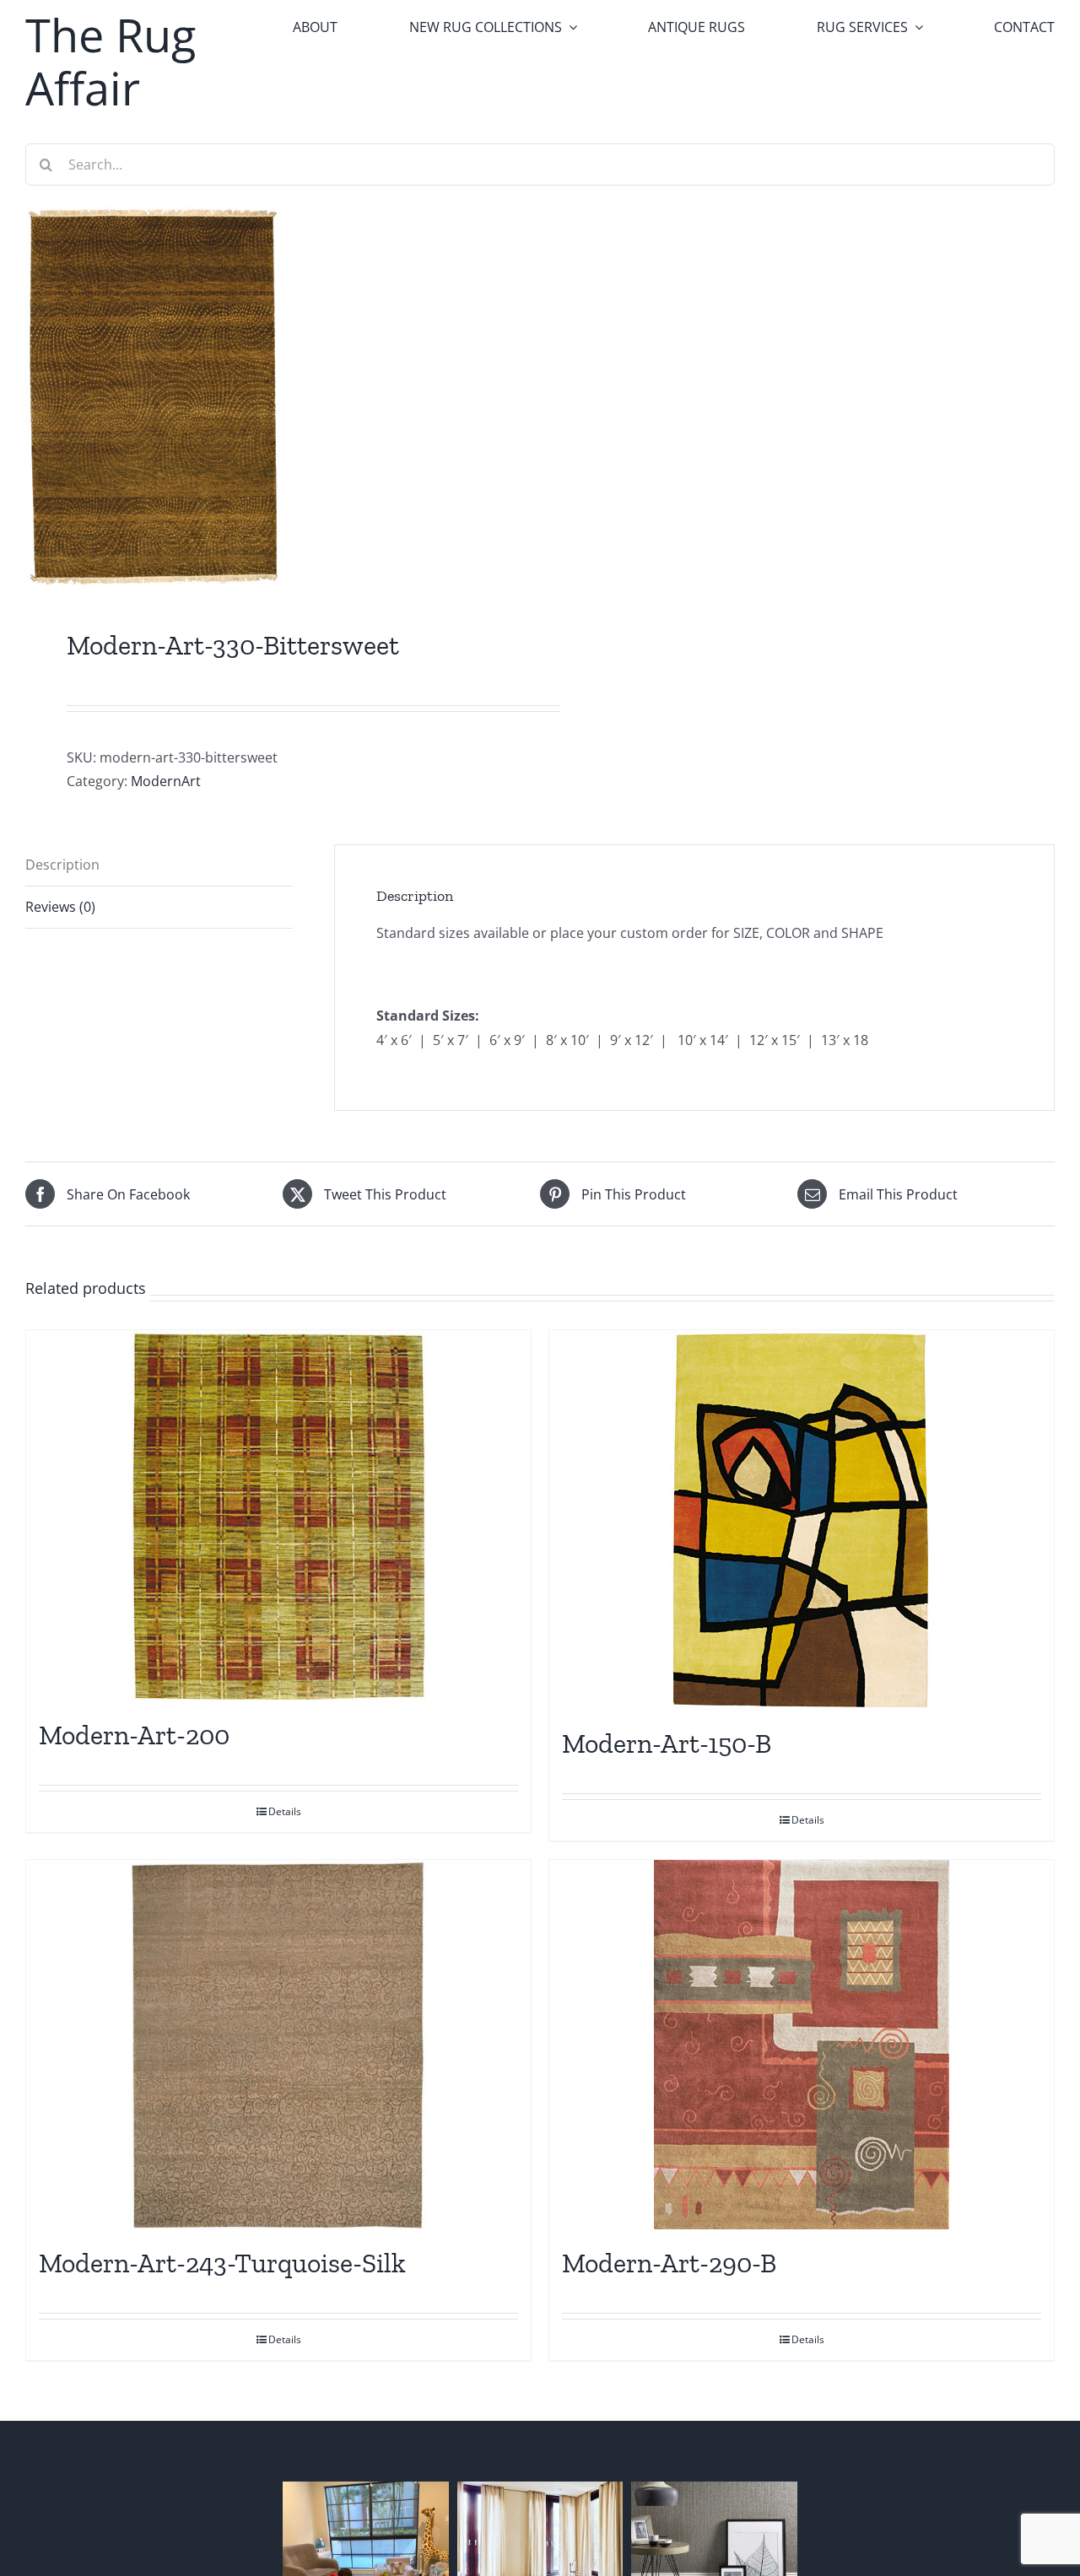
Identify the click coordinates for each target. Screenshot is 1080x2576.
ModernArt (166, 781)
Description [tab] (62, 865)
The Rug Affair (111, 61)
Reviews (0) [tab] (60, 907)
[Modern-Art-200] (278, 1516)
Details (285, 1811)
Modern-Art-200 (134, 1735)
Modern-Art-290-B (669, 2263)
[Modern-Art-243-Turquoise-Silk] (278, 2045)
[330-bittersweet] (273, 396)
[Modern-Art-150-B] (802, 1520)
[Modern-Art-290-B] (802, 2045)
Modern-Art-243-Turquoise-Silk (222, 2263)
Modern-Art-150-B (667, 1743)
